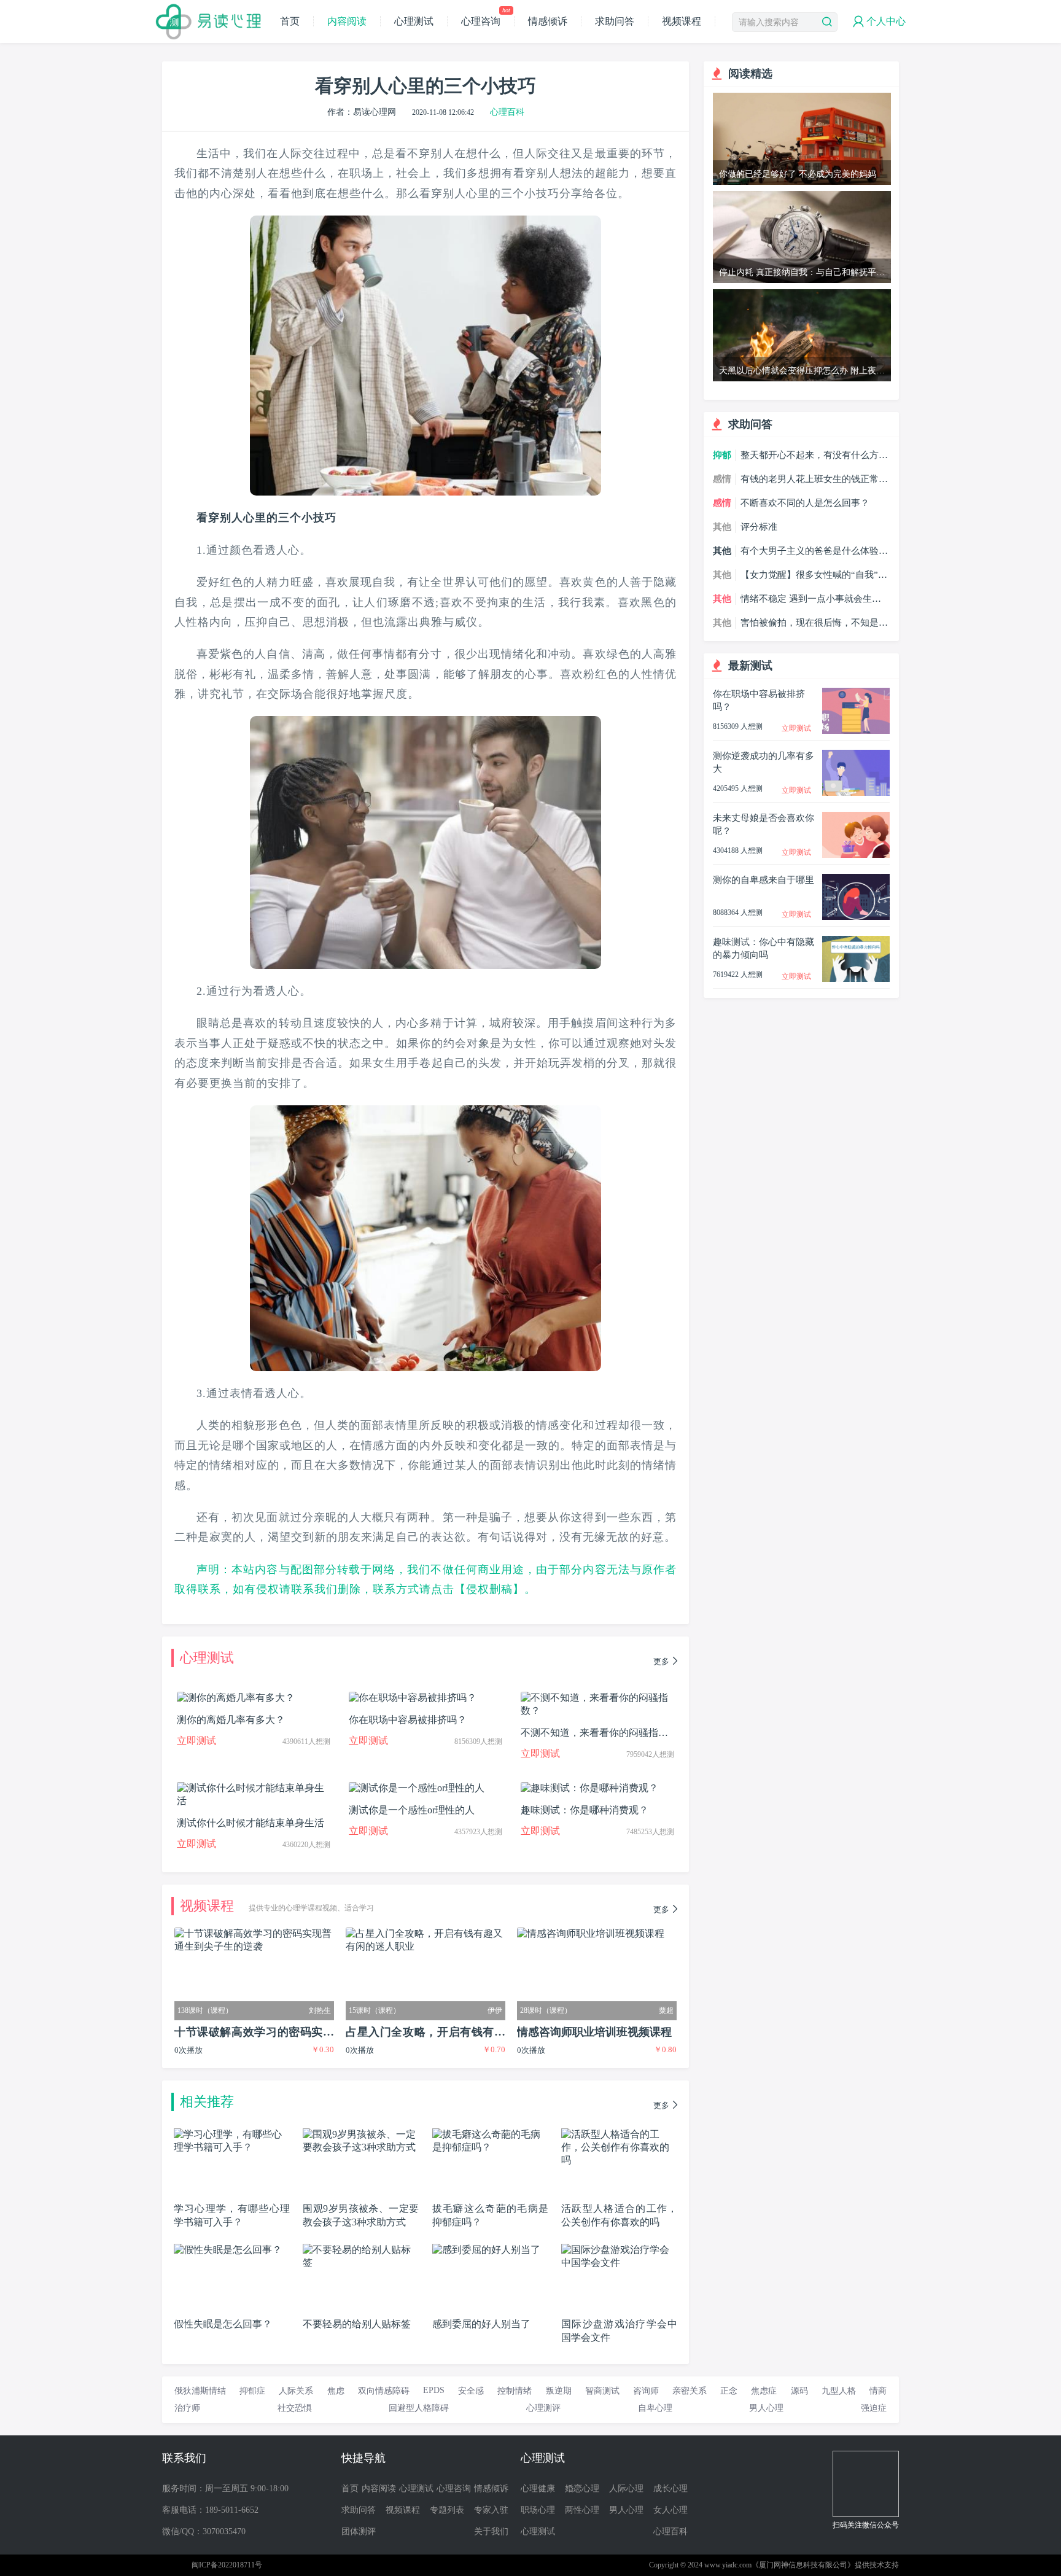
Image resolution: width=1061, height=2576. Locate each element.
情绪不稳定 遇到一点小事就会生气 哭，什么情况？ (811, 599)
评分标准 (759, 527)
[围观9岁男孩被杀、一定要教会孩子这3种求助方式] (361, 2134)
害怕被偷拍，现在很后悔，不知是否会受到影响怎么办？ (814, 623)
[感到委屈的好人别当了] (486, 2249)
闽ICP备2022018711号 (227, 2565)
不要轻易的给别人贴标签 (357, 2324)
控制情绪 (515, 2391)
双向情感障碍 (384, 2391)
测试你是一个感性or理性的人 (412, 1810)
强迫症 (874, 2408)
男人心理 (766, 2408)
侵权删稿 (489, 1589)
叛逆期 (559, 2391)
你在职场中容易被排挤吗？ (408, 1720)
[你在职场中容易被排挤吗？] (856, 693)
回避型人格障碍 (419, 2408)
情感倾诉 (548, 21)
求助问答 (615, 21)
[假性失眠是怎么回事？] (228, 2249)
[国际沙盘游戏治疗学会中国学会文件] (619, 2249)
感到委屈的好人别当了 (481, 2324)
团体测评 (359, 2531)
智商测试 (602, 2391)
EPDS (434, 2390)
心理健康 (538, 2488)
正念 (729, 2391)
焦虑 (336, 2391)
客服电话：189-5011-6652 (210, 2510)
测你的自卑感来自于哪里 (764, 880)
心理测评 (543, 2408)
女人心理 (670, 2510)
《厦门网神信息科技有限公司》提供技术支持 (825, 2565)
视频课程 (682, 21)
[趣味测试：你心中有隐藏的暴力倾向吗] (856, 941)
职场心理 (538, 2510)
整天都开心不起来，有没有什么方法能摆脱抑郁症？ (814, 456)
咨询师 (646, 2391)
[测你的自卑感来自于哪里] (856, 879)
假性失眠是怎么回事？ (223, 2324)
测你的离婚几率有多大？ (231, 1720)
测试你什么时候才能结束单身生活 (251, 1823)
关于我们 (491, 2531)
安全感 (471, 2391)
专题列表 (447, 2510)
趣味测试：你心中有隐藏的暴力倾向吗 (764, 948)
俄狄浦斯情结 (200, 2391)
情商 (878, 2391)
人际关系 (296, 2391)
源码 (799, 2391)
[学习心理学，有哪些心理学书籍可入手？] (232, 2134)
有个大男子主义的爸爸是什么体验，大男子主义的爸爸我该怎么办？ (814, 551)
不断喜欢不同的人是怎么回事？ (805, 503)
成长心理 (670, 2488)
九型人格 (839, 2391)
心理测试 (414, 21)
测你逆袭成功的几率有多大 (764, 762)
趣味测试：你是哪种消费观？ (585, 1810)
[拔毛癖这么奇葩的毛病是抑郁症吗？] (490, 2134)
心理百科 (507, 112)
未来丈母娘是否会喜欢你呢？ (764, 824)
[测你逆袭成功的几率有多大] (856, 755)
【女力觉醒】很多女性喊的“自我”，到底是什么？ (814, 575)
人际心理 (626, 2488)
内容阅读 (347, 21)
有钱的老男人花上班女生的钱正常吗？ (810, 480)
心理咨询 (485, 21)
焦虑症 (764, 2391)
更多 (661, 1661)
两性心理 (582, 2510)
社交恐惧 (295, 2408)
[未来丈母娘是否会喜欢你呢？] (856, 817)
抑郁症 (252, 2391)
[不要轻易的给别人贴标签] (361, 2249)
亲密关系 (690, 2391)
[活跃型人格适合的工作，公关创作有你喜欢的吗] (619, 2134)
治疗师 (187, 2408)
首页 (290, 21)
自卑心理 (655, 2408)
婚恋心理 (582, 2488)
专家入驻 (491, 2510)
